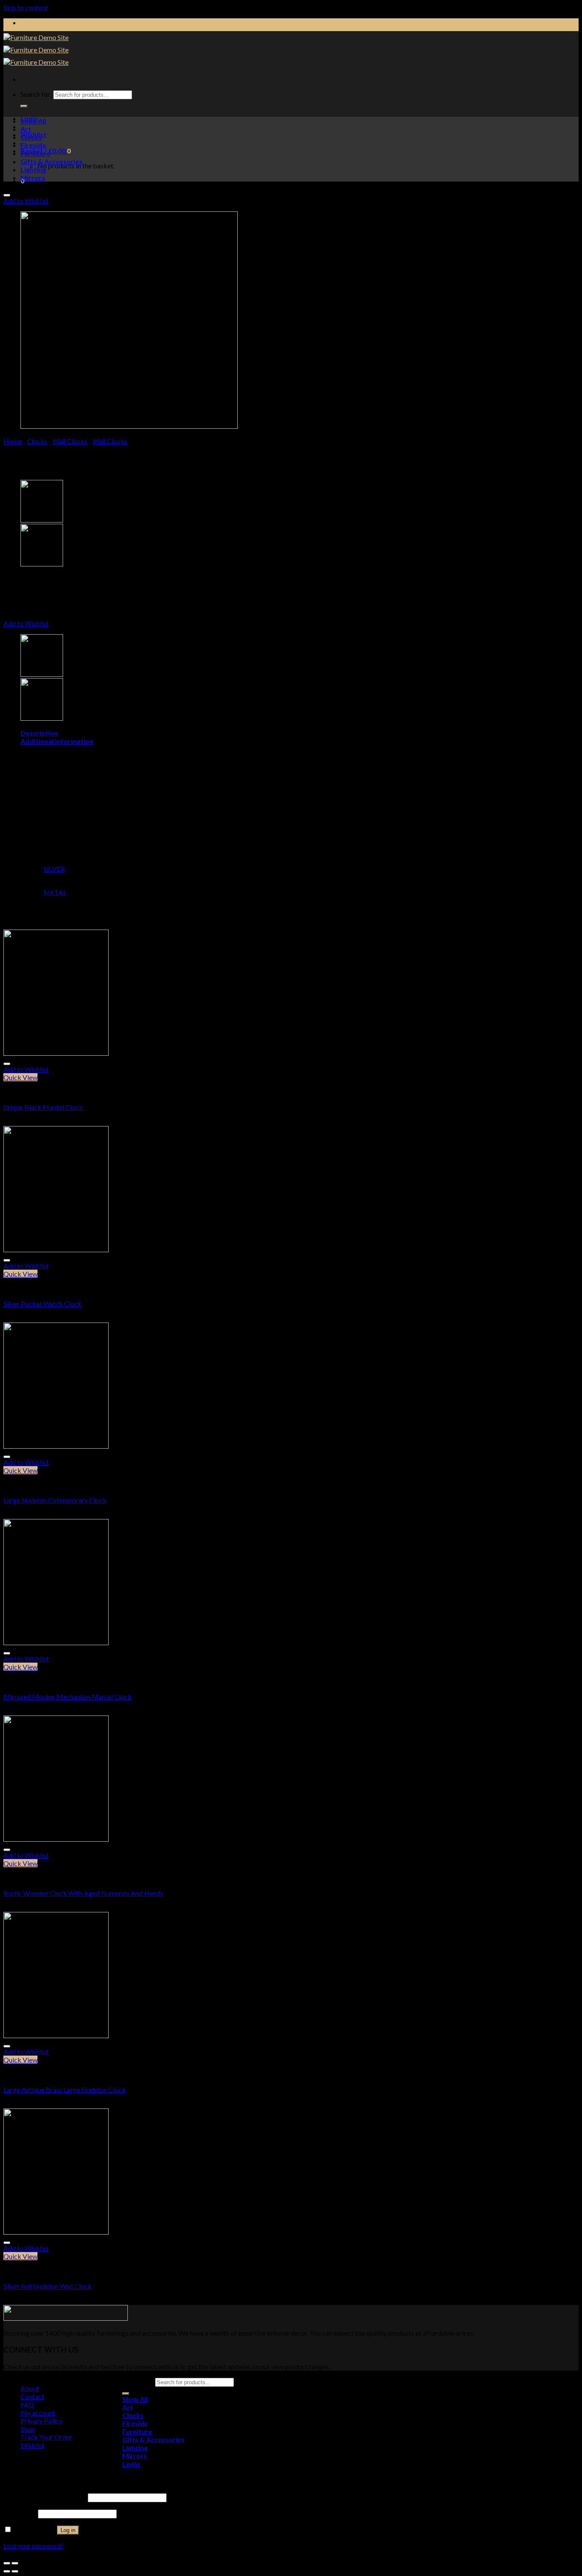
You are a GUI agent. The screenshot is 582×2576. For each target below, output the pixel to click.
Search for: (36, 94)
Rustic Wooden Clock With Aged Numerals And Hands (83, 1893)
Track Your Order (46, 2437)
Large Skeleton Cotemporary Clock (55, 1500)
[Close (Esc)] (7, 2563)
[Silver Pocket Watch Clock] (42, 564)
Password (20, 2513)
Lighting (33, 169)
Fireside (33, 145)
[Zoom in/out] (15, 2563)
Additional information (57, 741)
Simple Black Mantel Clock (43, 1107)
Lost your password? (33, 2546)
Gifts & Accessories (52, 161)
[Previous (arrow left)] (7, 2571)
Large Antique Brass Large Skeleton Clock (65, 2089)
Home (13, 441)
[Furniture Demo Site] (36, 50)
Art (26, 129)
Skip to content (26, 7)
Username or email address (45, 2497)
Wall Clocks (70, 441)
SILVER (54, 869)
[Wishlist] (7, 195)
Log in (68, 2530)
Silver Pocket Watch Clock (42, 1304)
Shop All (33, 121)
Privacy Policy (41, 2421)
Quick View (20, 1077)
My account (38, 2413)
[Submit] (24, 106)
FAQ (27, 2404)
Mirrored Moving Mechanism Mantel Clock (68, 1697)
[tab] (300, 733)
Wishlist (32, 2445)
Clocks (31, 137)
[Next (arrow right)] (15, 2571)
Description (39, 733)
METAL (55, 892)
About (30, 2388)
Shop (28, 2429)
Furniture (35, 153)
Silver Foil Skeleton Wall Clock (48, 2286)
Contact (32, 2396)
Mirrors (33, 178)
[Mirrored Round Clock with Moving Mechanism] (42, 520)
